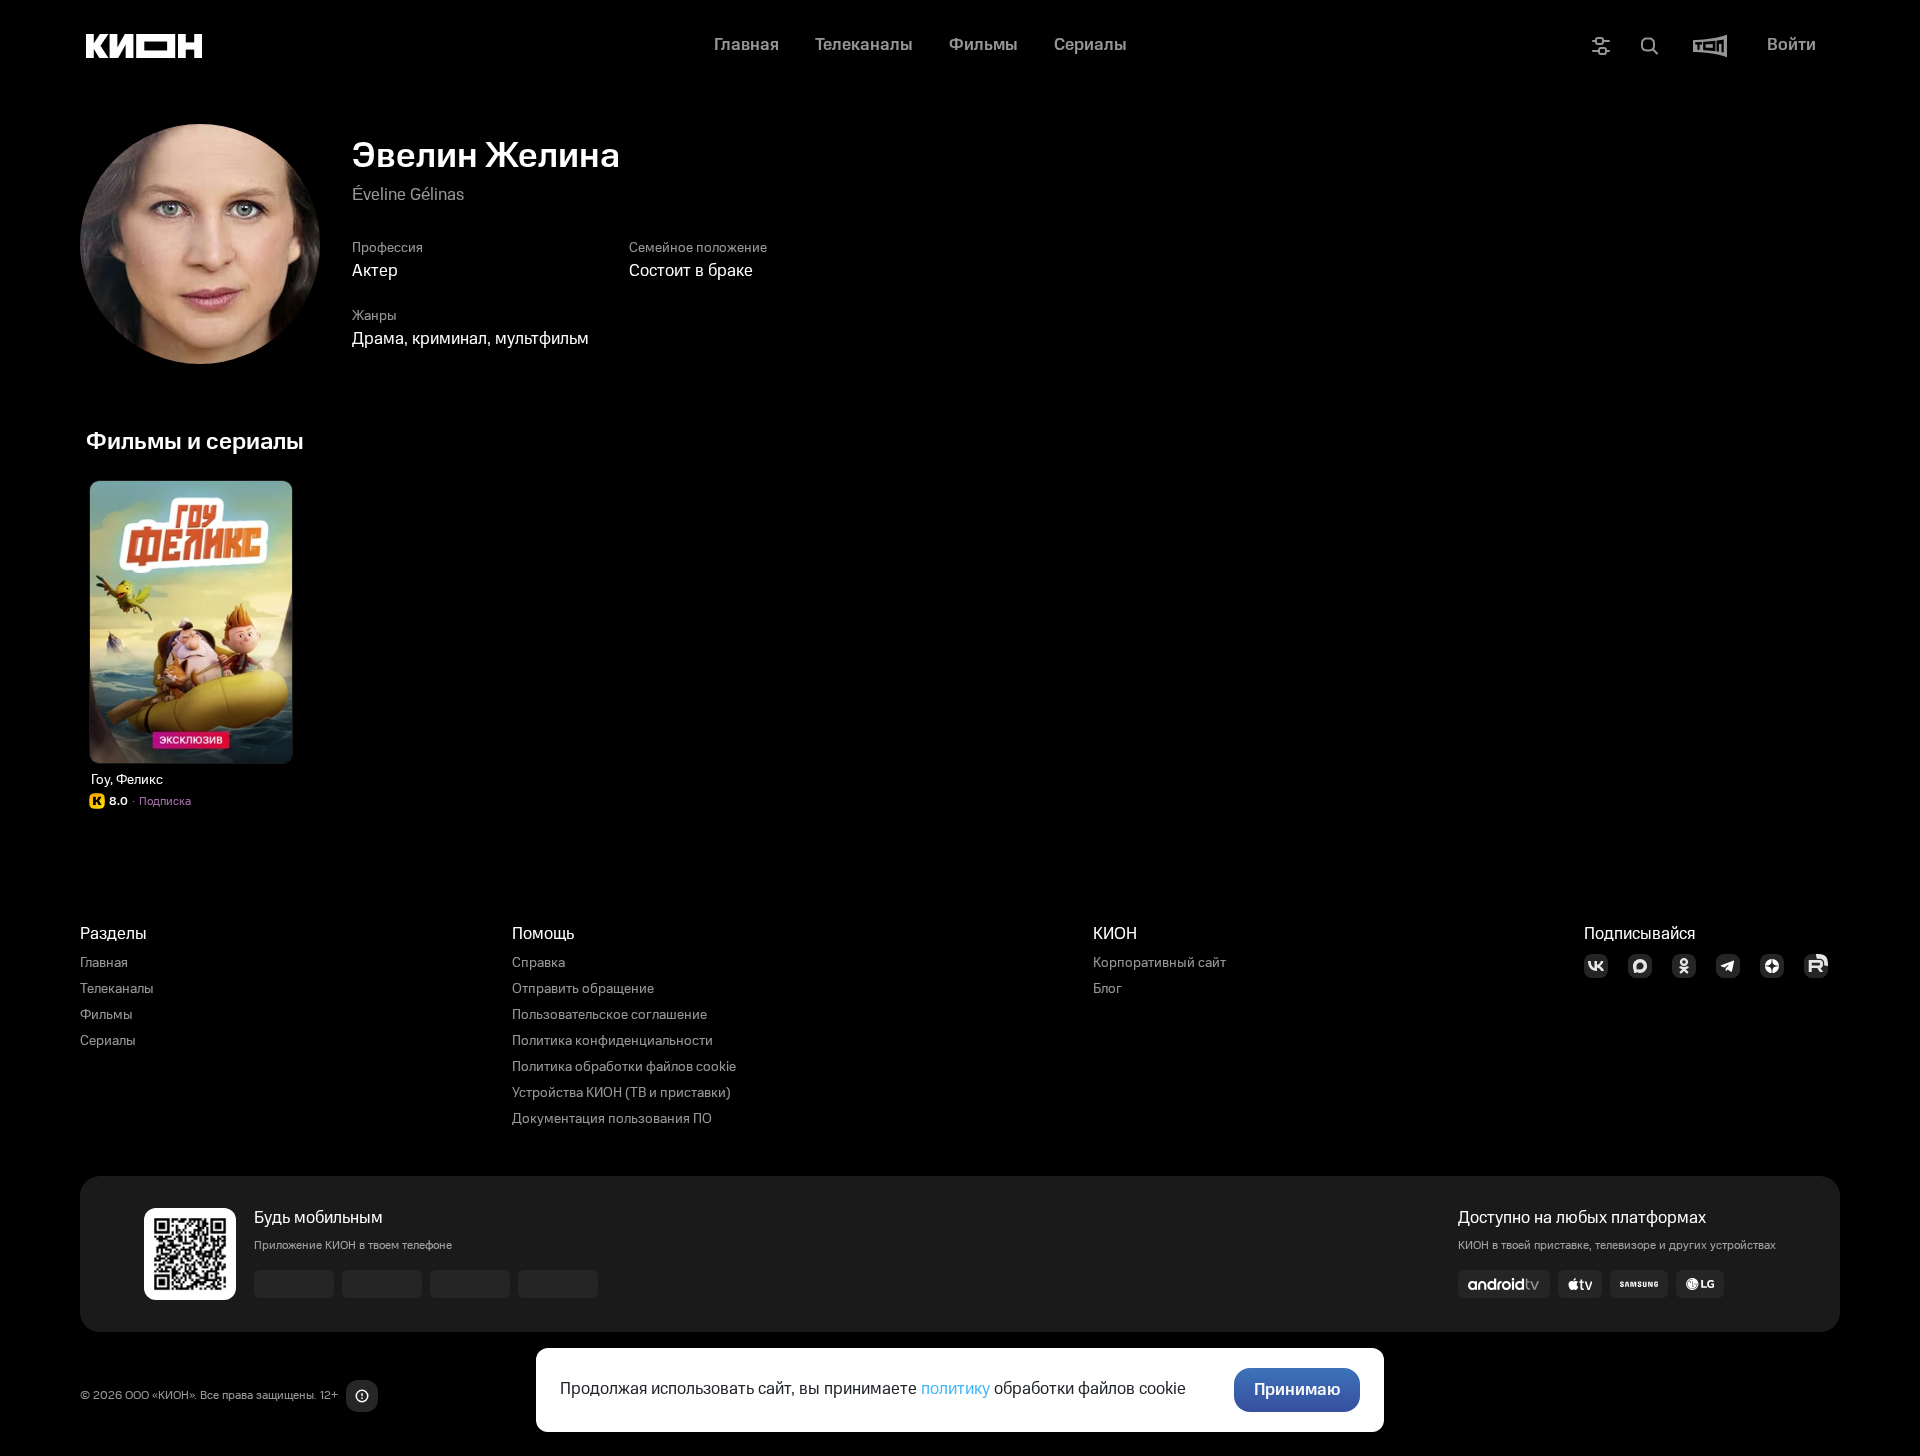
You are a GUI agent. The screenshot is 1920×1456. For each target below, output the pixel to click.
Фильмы (106, 1015)
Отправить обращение (583, 989)
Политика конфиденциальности (612, 1041)
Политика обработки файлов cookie (624, 1067)
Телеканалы (117, 989)
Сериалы (108, 1041)
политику (955, 1389)
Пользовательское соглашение (609, 1015)
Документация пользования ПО (612, 1119)
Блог (1107, 989)
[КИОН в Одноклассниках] (1690, 966)
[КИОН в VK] (1602, 966)
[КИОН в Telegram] (1734, 966)
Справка (538, 963)
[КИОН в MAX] (1646, 966)
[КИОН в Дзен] (1778, 966)
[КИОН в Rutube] (1822, 966)
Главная (104, 963)
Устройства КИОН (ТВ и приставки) (621, 1093)
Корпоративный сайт (1159, 963)
